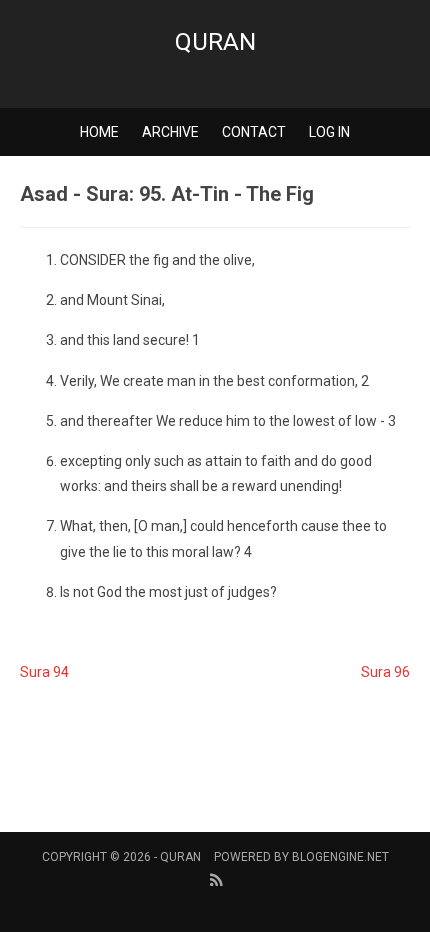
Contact (254, 132)
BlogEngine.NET (340, 857)
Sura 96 (385, 672)
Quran (215, 42)
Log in (329, 132)
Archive (170, 132)
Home (99, 132)
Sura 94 (44, 672)
